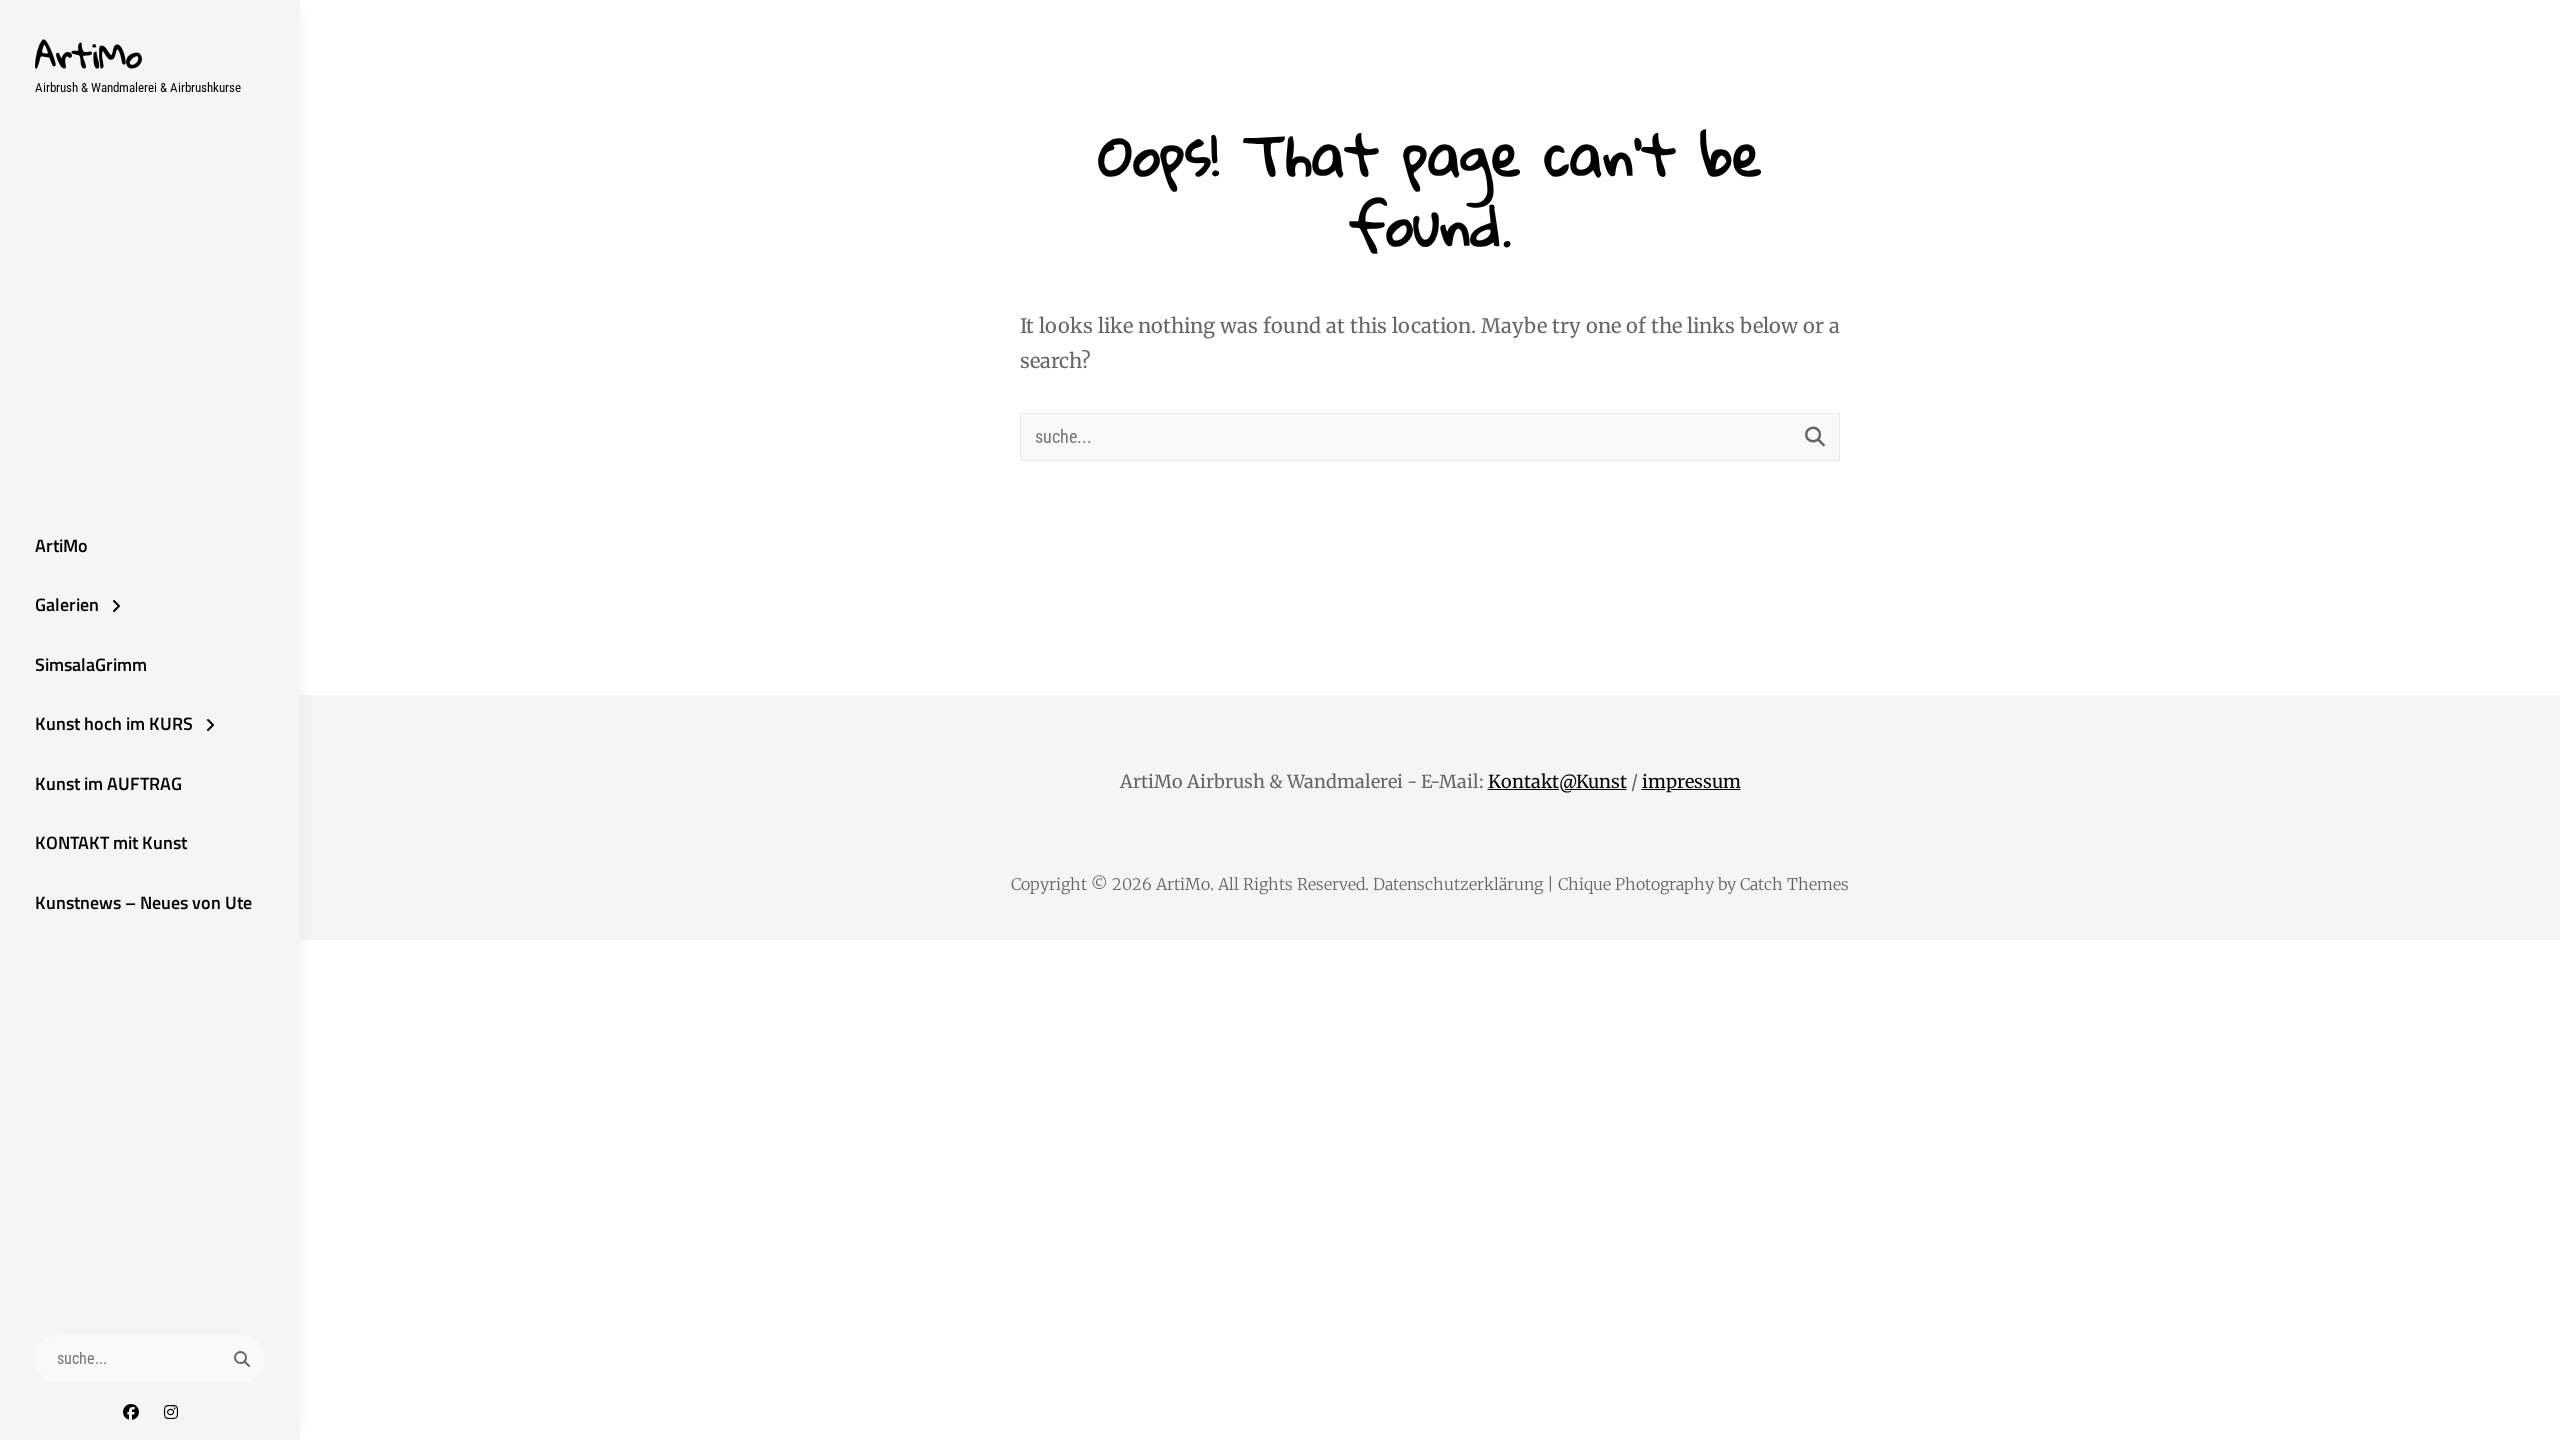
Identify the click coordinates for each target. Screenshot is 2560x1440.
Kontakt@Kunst (1557, 781)
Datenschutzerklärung (1458, 884)
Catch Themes (1794, 884)
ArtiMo (88, 55)
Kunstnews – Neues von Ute (143, 902)
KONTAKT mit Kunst (111, 842)
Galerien (67, 604)
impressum (1691, 781)
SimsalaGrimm (91, 664)
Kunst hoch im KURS (114, 723)
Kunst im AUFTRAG (108, 783)
